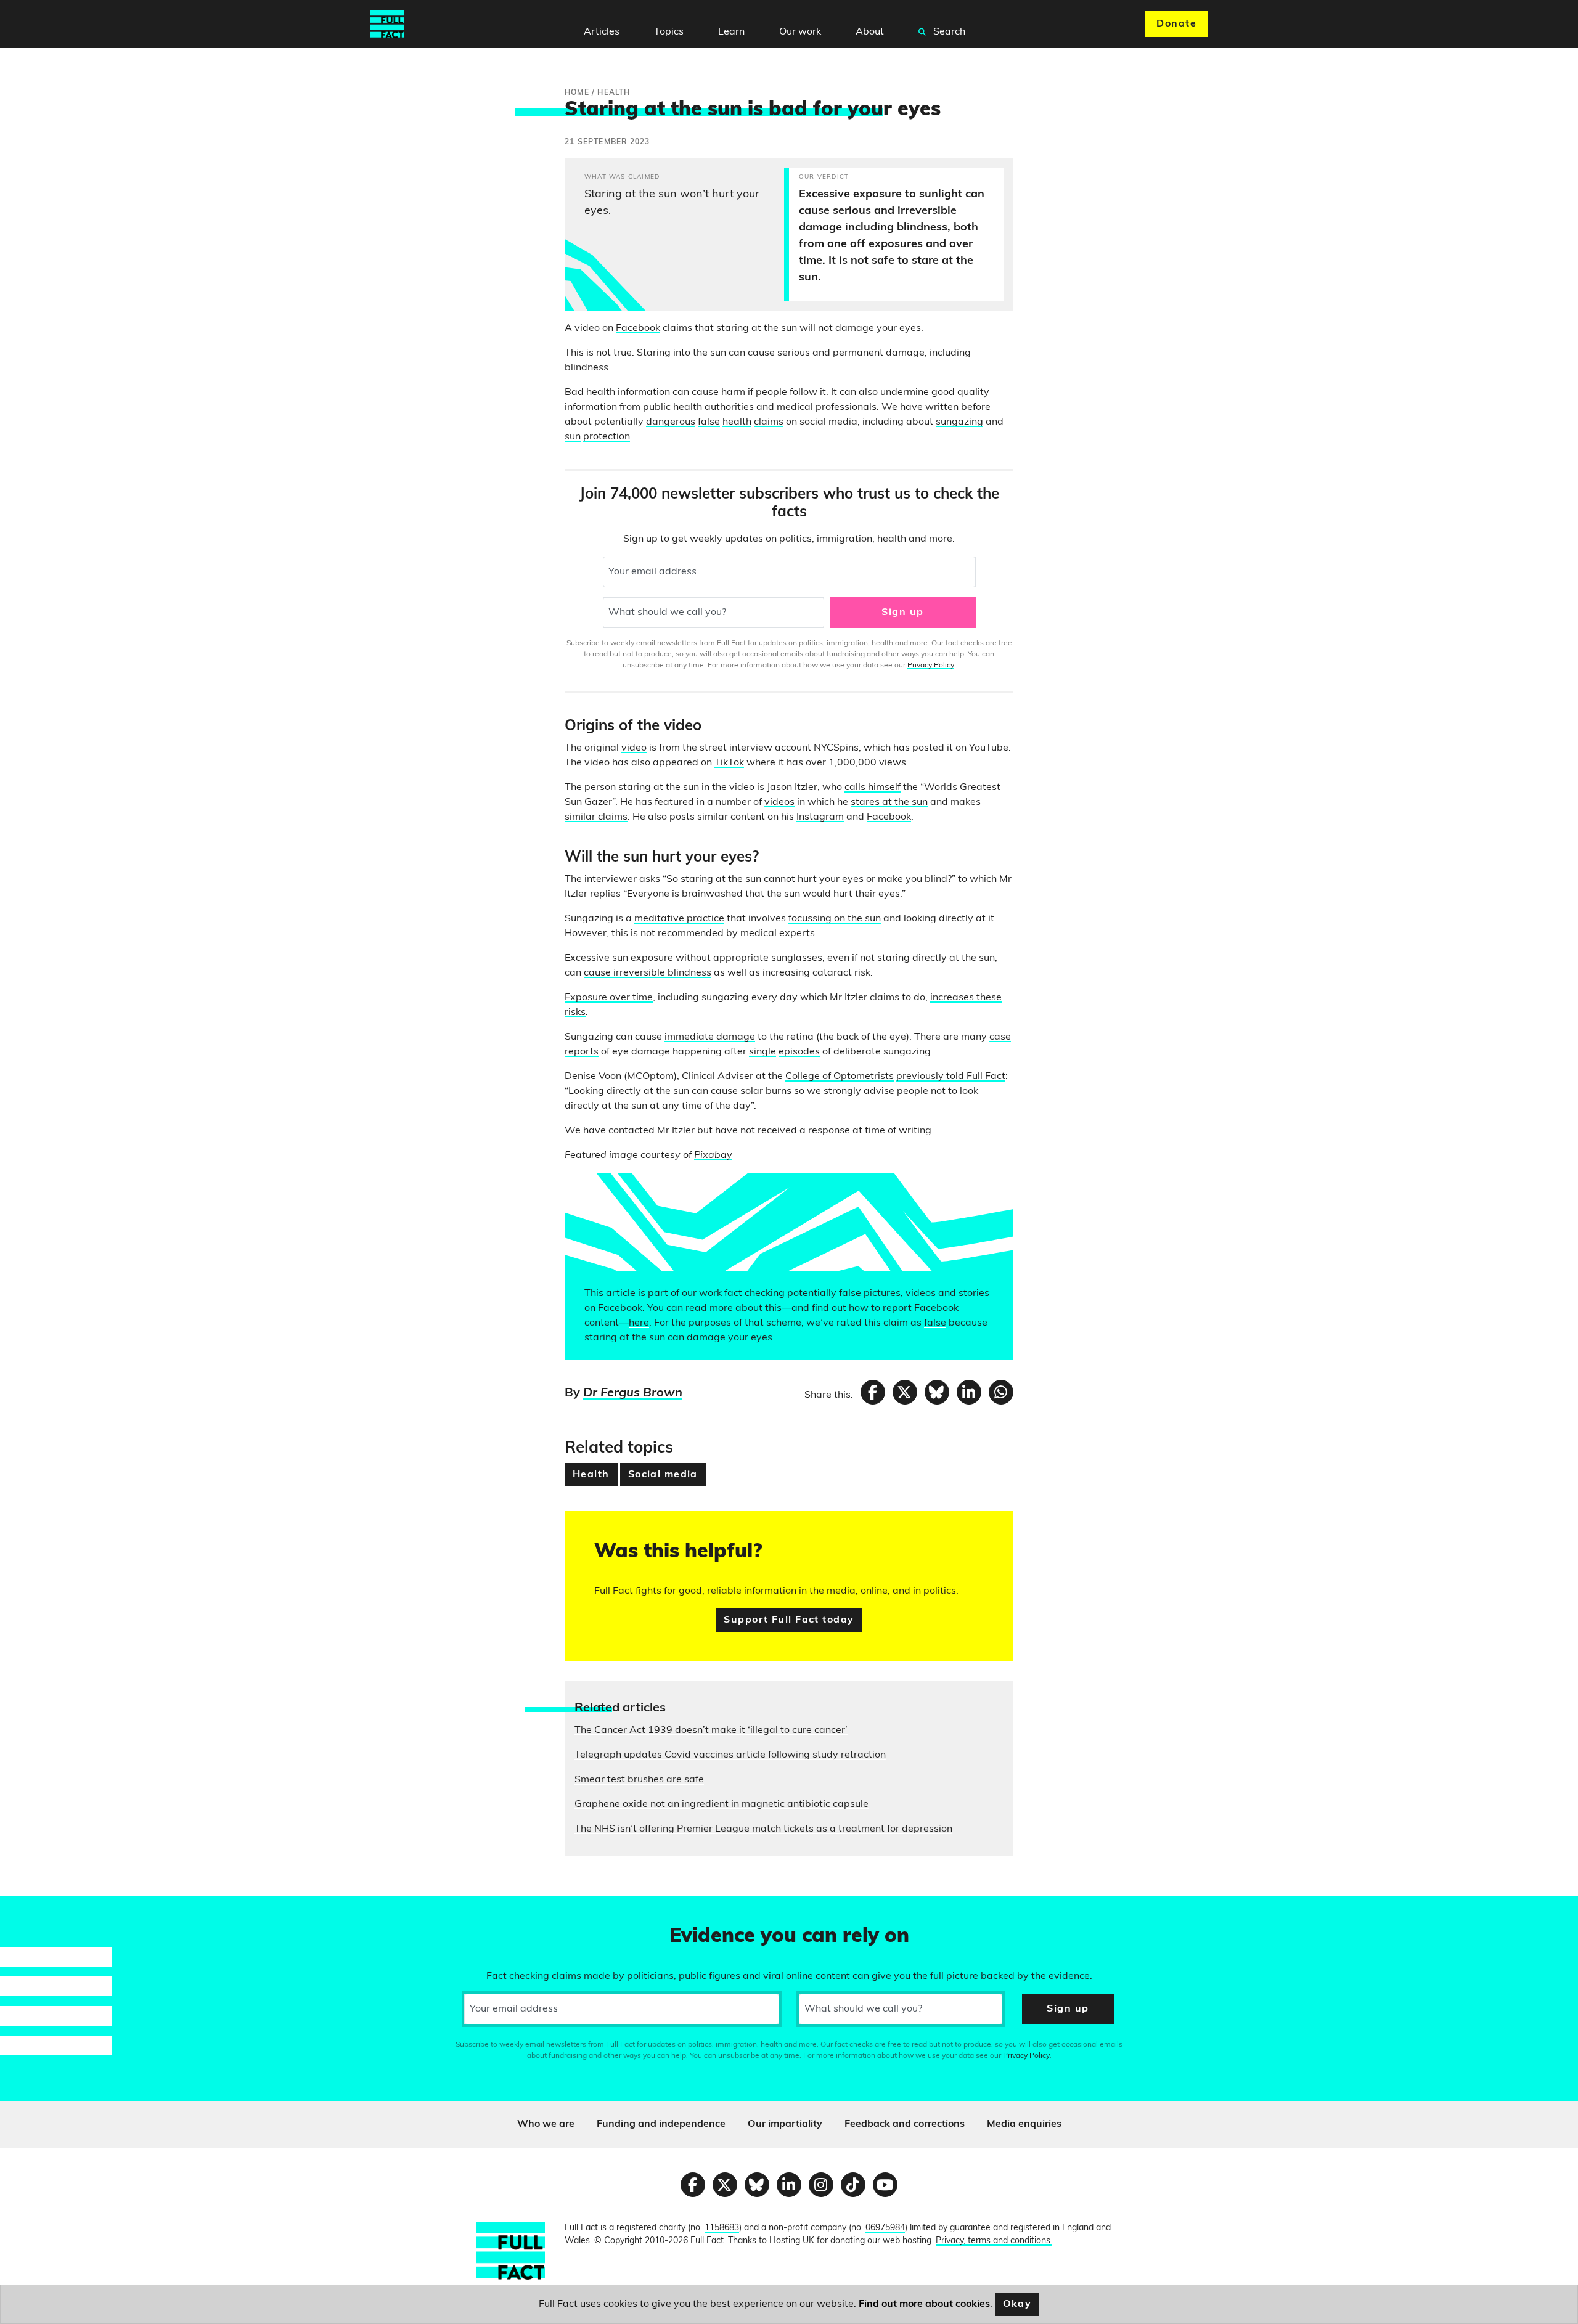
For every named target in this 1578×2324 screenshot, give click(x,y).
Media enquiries (1024, 2124)
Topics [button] (669, 32)
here (639, 1323)
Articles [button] (602, 32)
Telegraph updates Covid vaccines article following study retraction (730, 1755)
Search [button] (948, 32)
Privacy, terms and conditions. (994, 2241)
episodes (799, 1052)
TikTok (729, 763)
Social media (663, 1475)
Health (591, 1475)
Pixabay (713, 1156)
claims (769, 422)
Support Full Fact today (789, 1620)
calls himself (873, 788)
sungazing (959, 422)
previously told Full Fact (951, 1077)
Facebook (638, 328)
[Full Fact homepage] (387, 24)
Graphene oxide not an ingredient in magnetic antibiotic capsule (722, 1804)
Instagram (820, 817)
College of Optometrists (840, 1077)
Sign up (902, 613)
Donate (1176, 24)
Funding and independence (661, 2124)
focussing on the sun (835, 919)
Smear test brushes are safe (639, 1780)
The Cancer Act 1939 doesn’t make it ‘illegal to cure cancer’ (711, 1731)
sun (573, 437)
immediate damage (710, 1037)
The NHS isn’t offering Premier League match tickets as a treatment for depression (763, 1829)
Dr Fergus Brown (633, 1393)
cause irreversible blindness (648, 973)
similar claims (596, 817)
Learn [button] (731, 32)
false (709, 422)
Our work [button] (800, 32)
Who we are (546, 2124)
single (762, 1052)
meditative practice (679, 919)
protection (607, 437)
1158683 (722, 2228)
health (737, 422)
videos (779, 802)
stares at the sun (889, 802)
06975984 (885, 2228)
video (634, 748)
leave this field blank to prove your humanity (53, 1910)
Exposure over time (609, 998)
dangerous (671, 422)
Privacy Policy (931, 666)
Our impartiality (785, 2124)
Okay (1017, 2304)
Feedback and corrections (905, 2124)
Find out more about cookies (924, 2304)
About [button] (870, 32)
